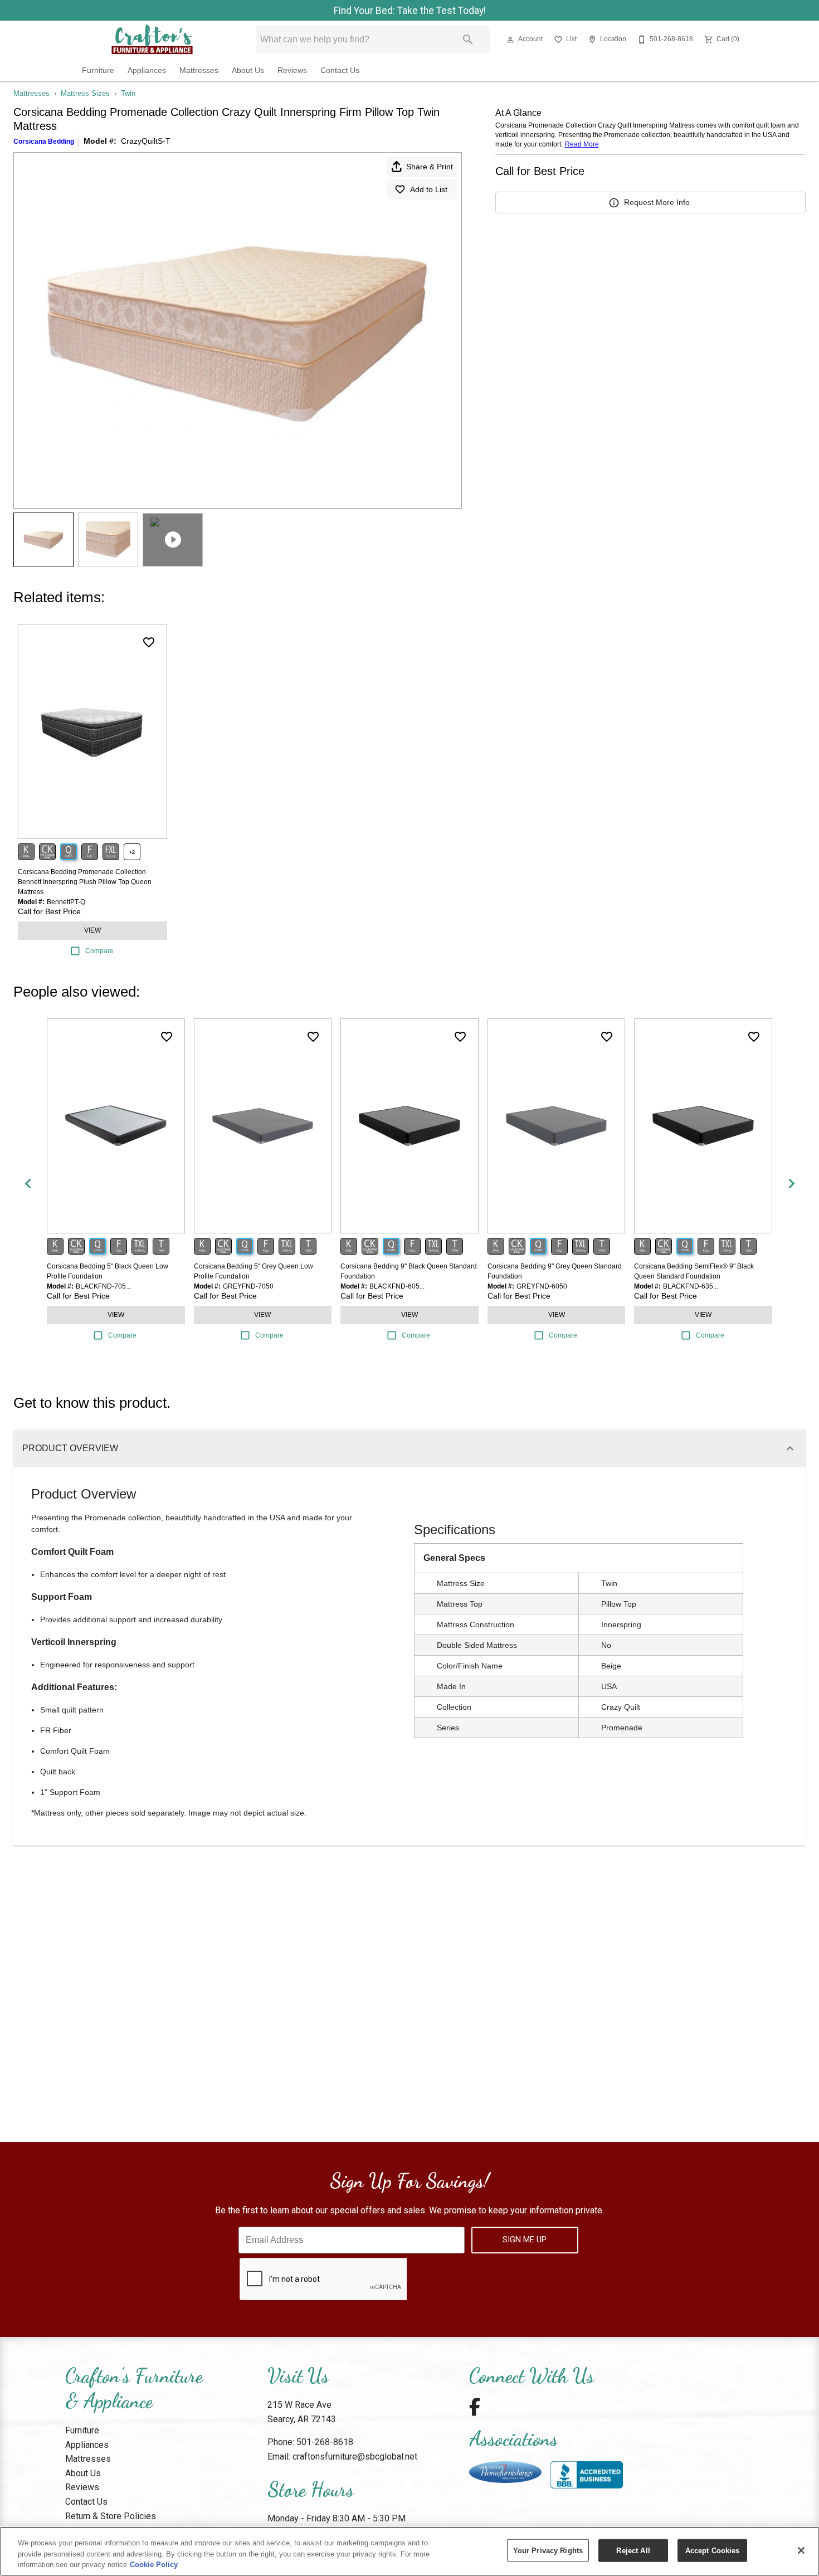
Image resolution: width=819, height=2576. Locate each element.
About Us (248, 70)
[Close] (801, 2550)
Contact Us (340, 70)
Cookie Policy (154, 2565)
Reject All (633, 2550)
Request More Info (657, 202)
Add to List (429, 189)
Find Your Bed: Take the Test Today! (410, 11)
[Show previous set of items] (28, 1184)
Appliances (147, 70)
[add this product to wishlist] (149, 642)
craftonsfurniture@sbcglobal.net (355, 2457)
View (92, 930)
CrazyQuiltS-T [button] (146, 141)
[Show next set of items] (791, 1184)
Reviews (292, 70)
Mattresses (199, 70)
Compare (99, 951)
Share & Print (430, 167)
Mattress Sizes (85, 93)
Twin (128, 93)
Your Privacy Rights (548, 2550)
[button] (510, 40)
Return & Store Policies (111, 2516)
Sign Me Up (525, 2240)
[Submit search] (468, 40)
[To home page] (152, 40)
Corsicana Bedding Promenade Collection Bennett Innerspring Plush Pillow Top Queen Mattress (85, 882)
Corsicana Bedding (44, 142)
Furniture (98, 70)
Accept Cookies (713, 2550)
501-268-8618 (325, 2442)
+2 (132, 852)
